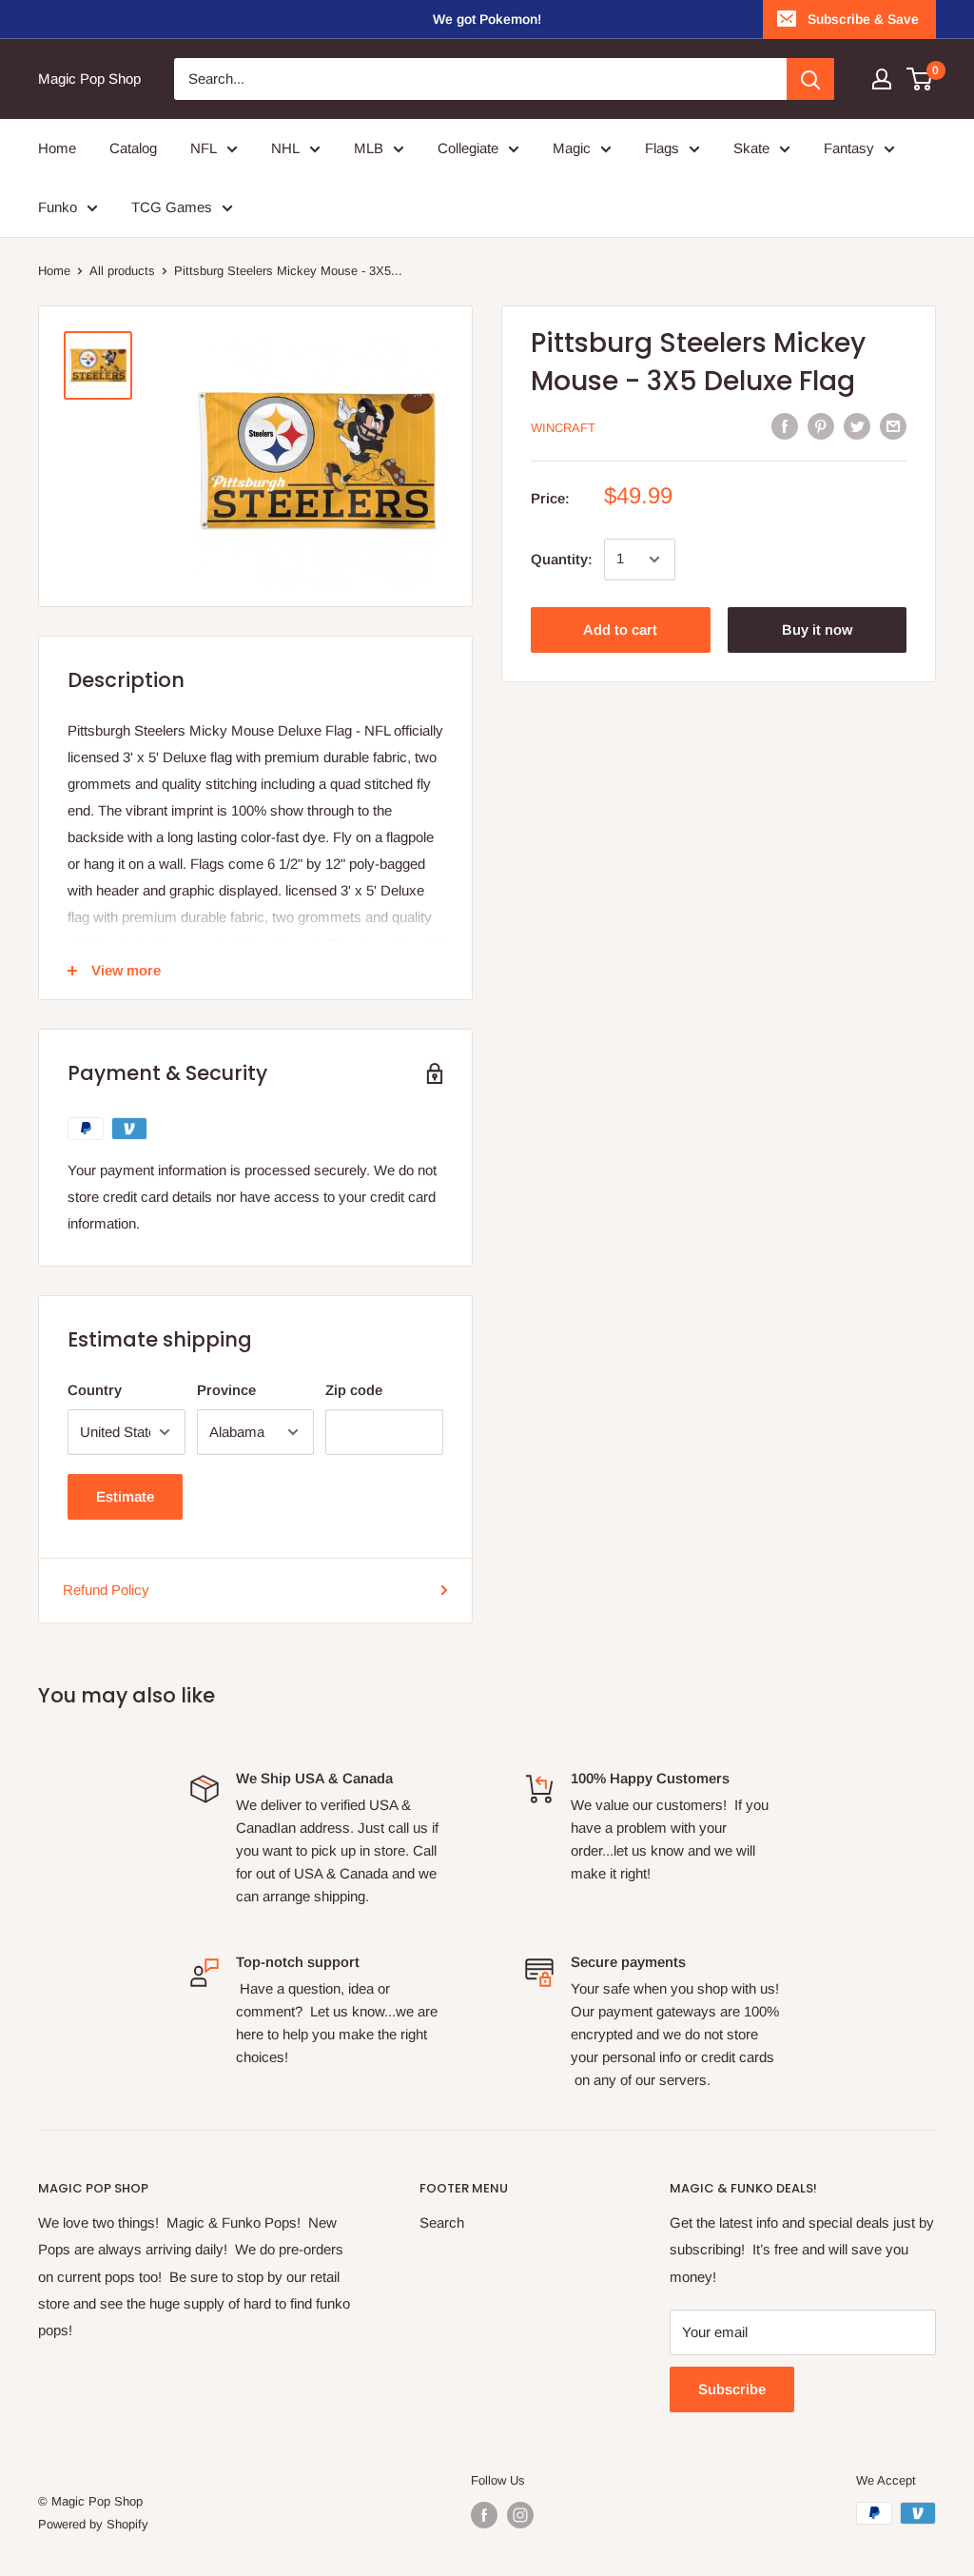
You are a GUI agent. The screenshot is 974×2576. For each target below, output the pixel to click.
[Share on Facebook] (785, 426)
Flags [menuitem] (662, 148)
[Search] (810, 79)
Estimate (125, 1496)
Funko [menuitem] (58, 207)
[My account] (882, 79)
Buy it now (817, 629)
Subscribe (732, 2389)
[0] (920, 79)
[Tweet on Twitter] (857, 426)
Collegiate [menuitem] (468, 148)
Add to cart (620, 629)
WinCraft (563, 428)
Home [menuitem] (57, 148)
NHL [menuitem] (285, 148)
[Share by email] (893, 426)
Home (54, 271)
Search (442, 2222)
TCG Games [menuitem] (172, 207)
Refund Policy (106, 1590)
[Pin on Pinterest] (821, 426)
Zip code (354, 1390)
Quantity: (562, 559)
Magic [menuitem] (572, 148)
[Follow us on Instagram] (520, 2515)
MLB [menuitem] (369, 148)
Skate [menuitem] (751, 148)
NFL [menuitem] (204, 148)
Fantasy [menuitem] (849, 148)
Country (95, 1390)
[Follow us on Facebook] (484, 2515)
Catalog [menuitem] (133, 148)
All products (122, 271)
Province (226, 1390)
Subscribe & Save (863, 19)
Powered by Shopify (93, 2524)
